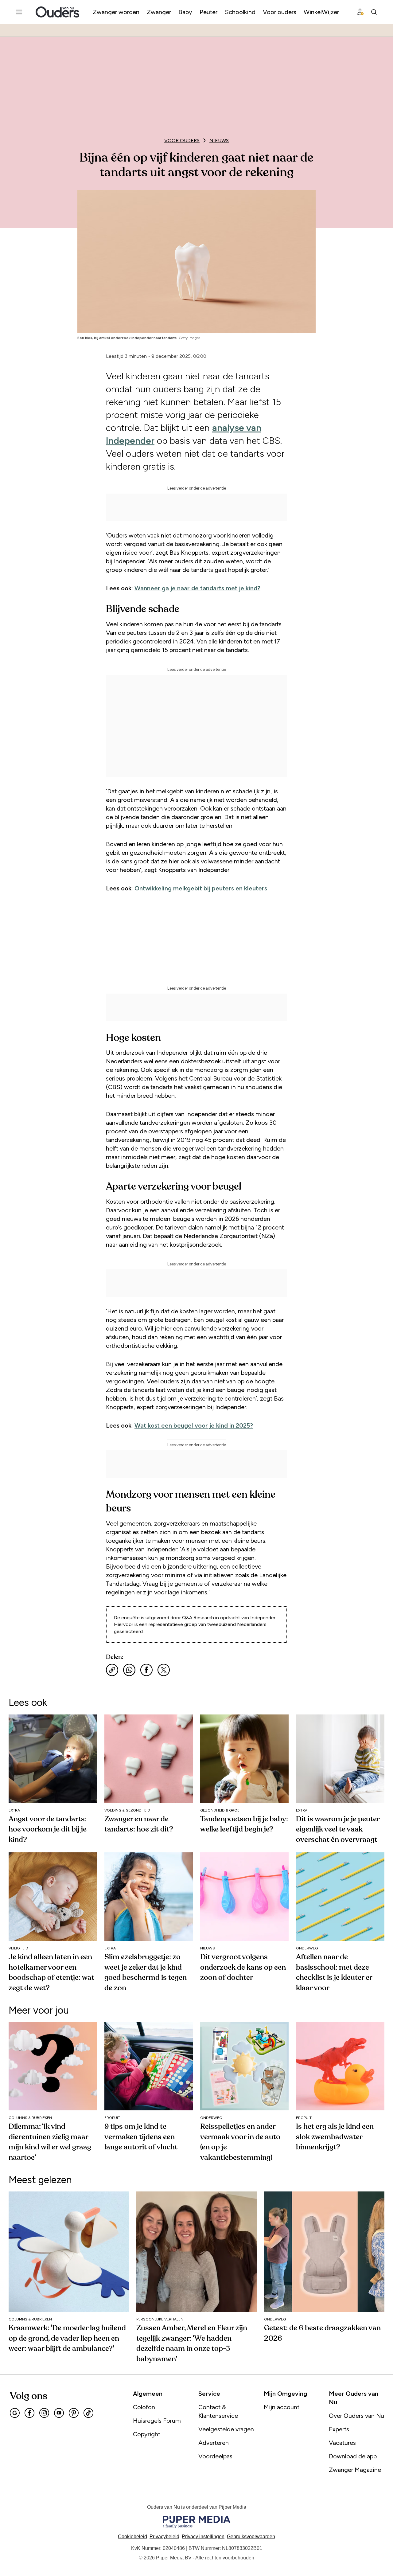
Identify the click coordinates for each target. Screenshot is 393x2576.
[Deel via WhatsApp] (129, 1670)
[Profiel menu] (360, 12)
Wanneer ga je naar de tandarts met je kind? (197, 588)
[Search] (374, 12)
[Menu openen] (19, 12)
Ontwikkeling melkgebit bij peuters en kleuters (201, 888)
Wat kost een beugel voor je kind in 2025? (194, 1425)
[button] (203, 2537)
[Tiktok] (88, 2413)
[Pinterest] (74, 2413)
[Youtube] (59, 2413)
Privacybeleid (164, 2537)
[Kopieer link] (112, 1670)
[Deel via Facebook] (146, 1670)
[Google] (15, 2413)
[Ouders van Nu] (57, 12)
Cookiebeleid (132, 2537)
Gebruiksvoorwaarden (251, 2537)
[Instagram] (44, 2413)
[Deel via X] (164, 1670)
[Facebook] (29, 2413)
